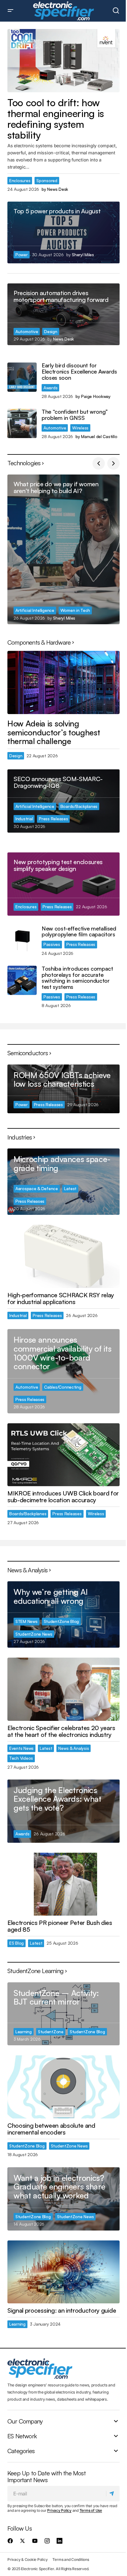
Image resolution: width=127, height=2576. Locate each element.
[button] (10, 11)
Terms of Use (91, 2510)
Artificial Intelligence (35, 610)
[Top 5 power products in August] (63, 232)
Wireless (80, 428)
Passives (52, 944)
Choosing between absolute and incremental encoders (51, 2129)
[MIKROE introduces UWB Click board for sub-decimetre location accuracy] (63, 1455)
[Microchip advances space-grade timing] (63, 1182)
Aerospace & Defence (37, 1188)
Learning (24, 2032)
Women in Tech (75, 610)
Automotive (27, 331)
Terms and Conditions (71, 2559)
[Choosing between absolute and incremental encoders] (63, 2087)
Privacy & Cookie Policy (27, 2559)
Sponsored (47, 180)
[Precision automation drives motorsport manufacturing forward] (63, 314)
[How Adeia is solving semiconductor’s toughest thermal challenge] (63, 682)
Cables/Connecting (63, 1387)
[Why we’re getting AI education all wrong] (63, 1614)
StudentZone (51, 2032)
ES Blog (16, 1943)
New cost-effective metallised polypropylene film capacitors (79, 932)
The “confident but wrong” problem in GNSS (75, 415)
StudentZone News (34, 1634)
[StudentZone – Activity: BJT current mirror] (63, 2014)
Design (51, 331)
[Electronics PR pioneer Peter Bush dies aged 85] (63, 1884)
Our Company (25, 2421)
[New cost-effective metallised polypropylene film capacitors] (22, 940)
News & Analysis (74, 1748)
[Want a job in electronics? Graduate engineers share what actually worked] (63, 2199)
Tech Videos (21, 1758)
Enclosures (20, 180)
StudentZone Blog (61, 1621)
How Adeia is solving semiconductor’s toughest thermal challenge (54, 732)
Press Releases (53, 819)
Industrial (24, 819)
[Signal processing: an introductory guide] (63, 2272)
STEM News (27, 1621)
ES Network (22, 2436)
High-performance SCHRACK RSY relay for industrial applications (61, 1298)
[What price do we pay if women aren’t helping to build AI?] (63, 549)
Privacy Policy (59, 2510)
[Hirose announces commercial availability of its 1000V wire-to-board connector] (63, 1371)
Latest (70, 1188)
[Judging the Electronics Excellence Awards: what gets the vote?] (63, 1811)
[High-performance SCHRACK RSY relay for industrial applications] (63, 1256)
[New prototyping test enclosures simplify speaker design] (63, 884)
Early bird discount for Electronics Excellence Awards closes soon (79, 372)
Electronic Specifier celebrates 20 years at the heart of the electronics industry (61, 1731)
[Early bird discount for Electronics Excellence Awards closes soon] (22, 377)
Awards (50, 388)
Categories (21, 2451)
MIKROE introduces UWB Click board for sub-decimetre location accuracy (63, 1497)
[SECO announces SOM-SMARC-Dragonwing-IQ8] (63, 801)
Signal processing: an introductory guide (62, 2310)
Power (22, 255)
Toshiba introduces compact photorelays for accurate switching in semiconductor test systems (77, 978)
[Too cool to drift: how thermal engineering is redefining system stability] (63, 61)
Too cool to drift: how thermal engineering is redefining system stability (56, 119)
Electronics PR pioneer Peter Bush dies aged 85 (60, 1926)
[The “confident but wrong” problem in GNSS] (22, 423)
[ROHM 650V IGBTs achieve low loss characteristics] (63, 1089)
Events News (21, 1748)
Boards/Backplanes (79, 806)
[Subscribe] (113, 2494)
